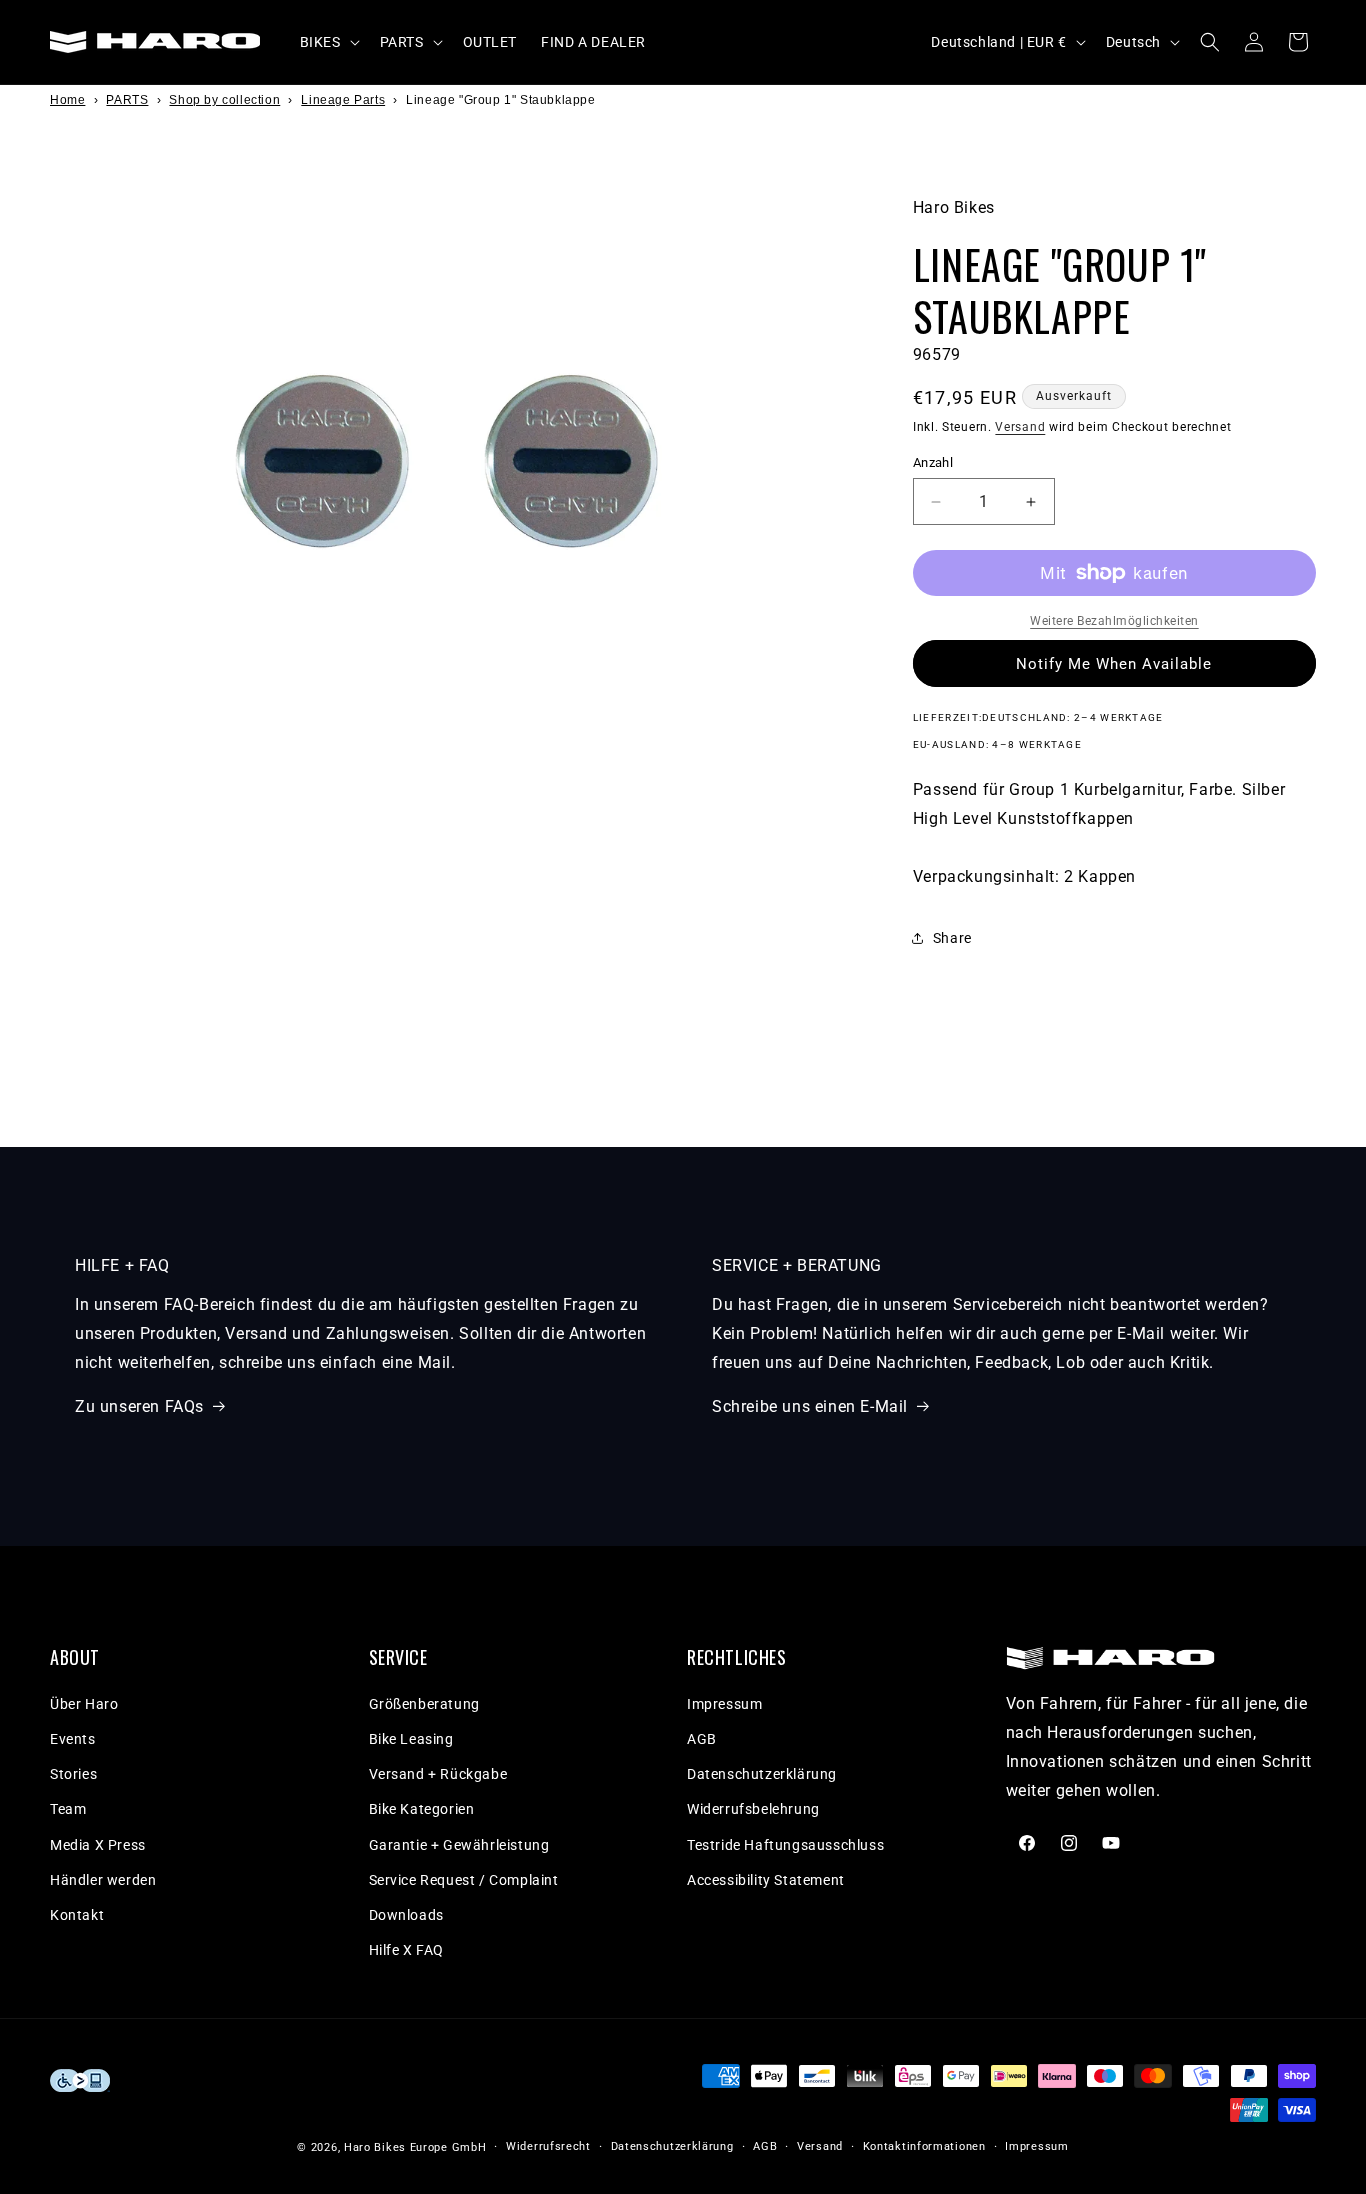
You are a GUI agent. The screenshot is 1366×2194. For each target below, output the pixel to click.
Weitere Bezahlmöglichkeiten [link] (1114, 621)
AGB (702, 1739)
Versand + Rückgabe (438, 1774)
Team (68, 1809)
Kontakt (77, 1915)
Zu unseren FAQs (139, 1406)
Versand (1020, 427)
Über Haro (84, 1704)
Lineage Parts (343, 100)
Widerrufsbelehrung (753, 1809)
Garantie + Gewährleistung (459, 1845)
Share (952, 938)
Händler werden (103, 1880)
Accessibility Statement (766, 1880)
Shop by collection (224, 100)
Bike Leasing (411, 1739)
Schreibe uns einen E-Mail (810, 1406)
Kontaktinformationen (924, 2146)
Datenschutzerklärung (762, 1774)
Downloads (406, 1915)
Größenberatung (424, 1704)
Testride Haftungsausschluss (785, 1845)
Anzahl (933, 462)
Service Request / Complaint (464, 1880)
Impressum (724, 1704)
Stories (73, 1774)
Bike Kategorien (422, 1809)
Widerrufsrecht (548, 2146)
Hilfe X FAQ (407, 1950)
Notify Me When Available (1114, 664)
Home (67, 100)
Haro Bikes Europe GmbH (415, 2147)
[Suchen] (1210, 42)
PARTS (127, 100)
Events (73, 1739)
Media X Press (98, 1845)
